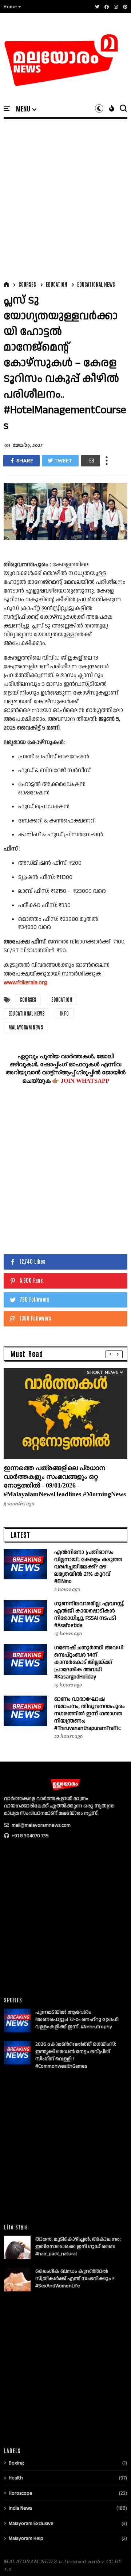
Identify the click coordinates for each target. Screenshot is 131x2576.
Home (10, 7)
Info (64, 1013)
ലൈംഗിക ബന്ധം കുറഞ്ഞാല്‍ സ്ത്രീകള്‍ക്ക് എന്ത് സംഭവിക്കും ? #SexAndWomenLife (75, 2279)
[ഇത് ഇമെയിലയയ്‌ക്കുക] (91, 461)
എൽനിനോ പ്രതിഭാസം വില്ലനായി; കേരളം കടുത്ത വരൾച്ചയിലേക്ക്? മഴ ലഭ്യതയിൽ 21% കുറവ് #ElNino (88, 1567)
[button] (13, 7)
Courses (27, 284)
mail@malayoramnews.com (41, 1825)
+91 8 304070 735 (30, 1836)
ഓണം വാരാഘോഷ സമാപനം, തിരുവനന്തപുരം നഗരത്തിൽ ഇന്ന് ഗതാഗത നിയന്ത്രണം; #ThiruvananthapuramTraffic (90, 1714)
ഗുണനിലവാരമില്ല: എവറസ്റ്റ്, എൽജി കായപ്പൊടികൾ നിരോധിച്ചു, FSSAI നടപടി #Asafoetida (89, 1615)
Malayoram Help (26, 2538)
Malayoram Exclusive (31, 2524)
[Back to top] (113, 2559)
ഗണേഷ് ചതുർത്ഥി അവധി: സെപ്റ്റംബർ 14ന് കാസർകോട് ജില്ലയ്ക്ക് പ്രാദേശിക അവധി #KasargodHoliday (89, 1662)
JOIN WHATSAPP (85, 1081)
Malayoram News (26, 1027)
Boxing (16, 2463)
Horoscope (21, 2493)
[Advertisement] (65, 199)
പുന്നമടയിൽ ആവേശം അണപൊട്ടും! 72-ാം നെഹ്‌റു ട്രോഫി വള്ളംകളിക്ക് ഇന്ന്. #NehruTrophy (77, 2020)
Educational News (96, 284)
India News (20, 2508)
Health (16, 2478)
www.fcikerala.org (25, 983)
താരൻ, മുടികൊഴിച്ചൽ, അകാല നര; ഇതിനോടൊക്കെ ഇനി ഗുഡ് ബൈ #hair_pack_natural (78, 2247)
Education (57, 284)
